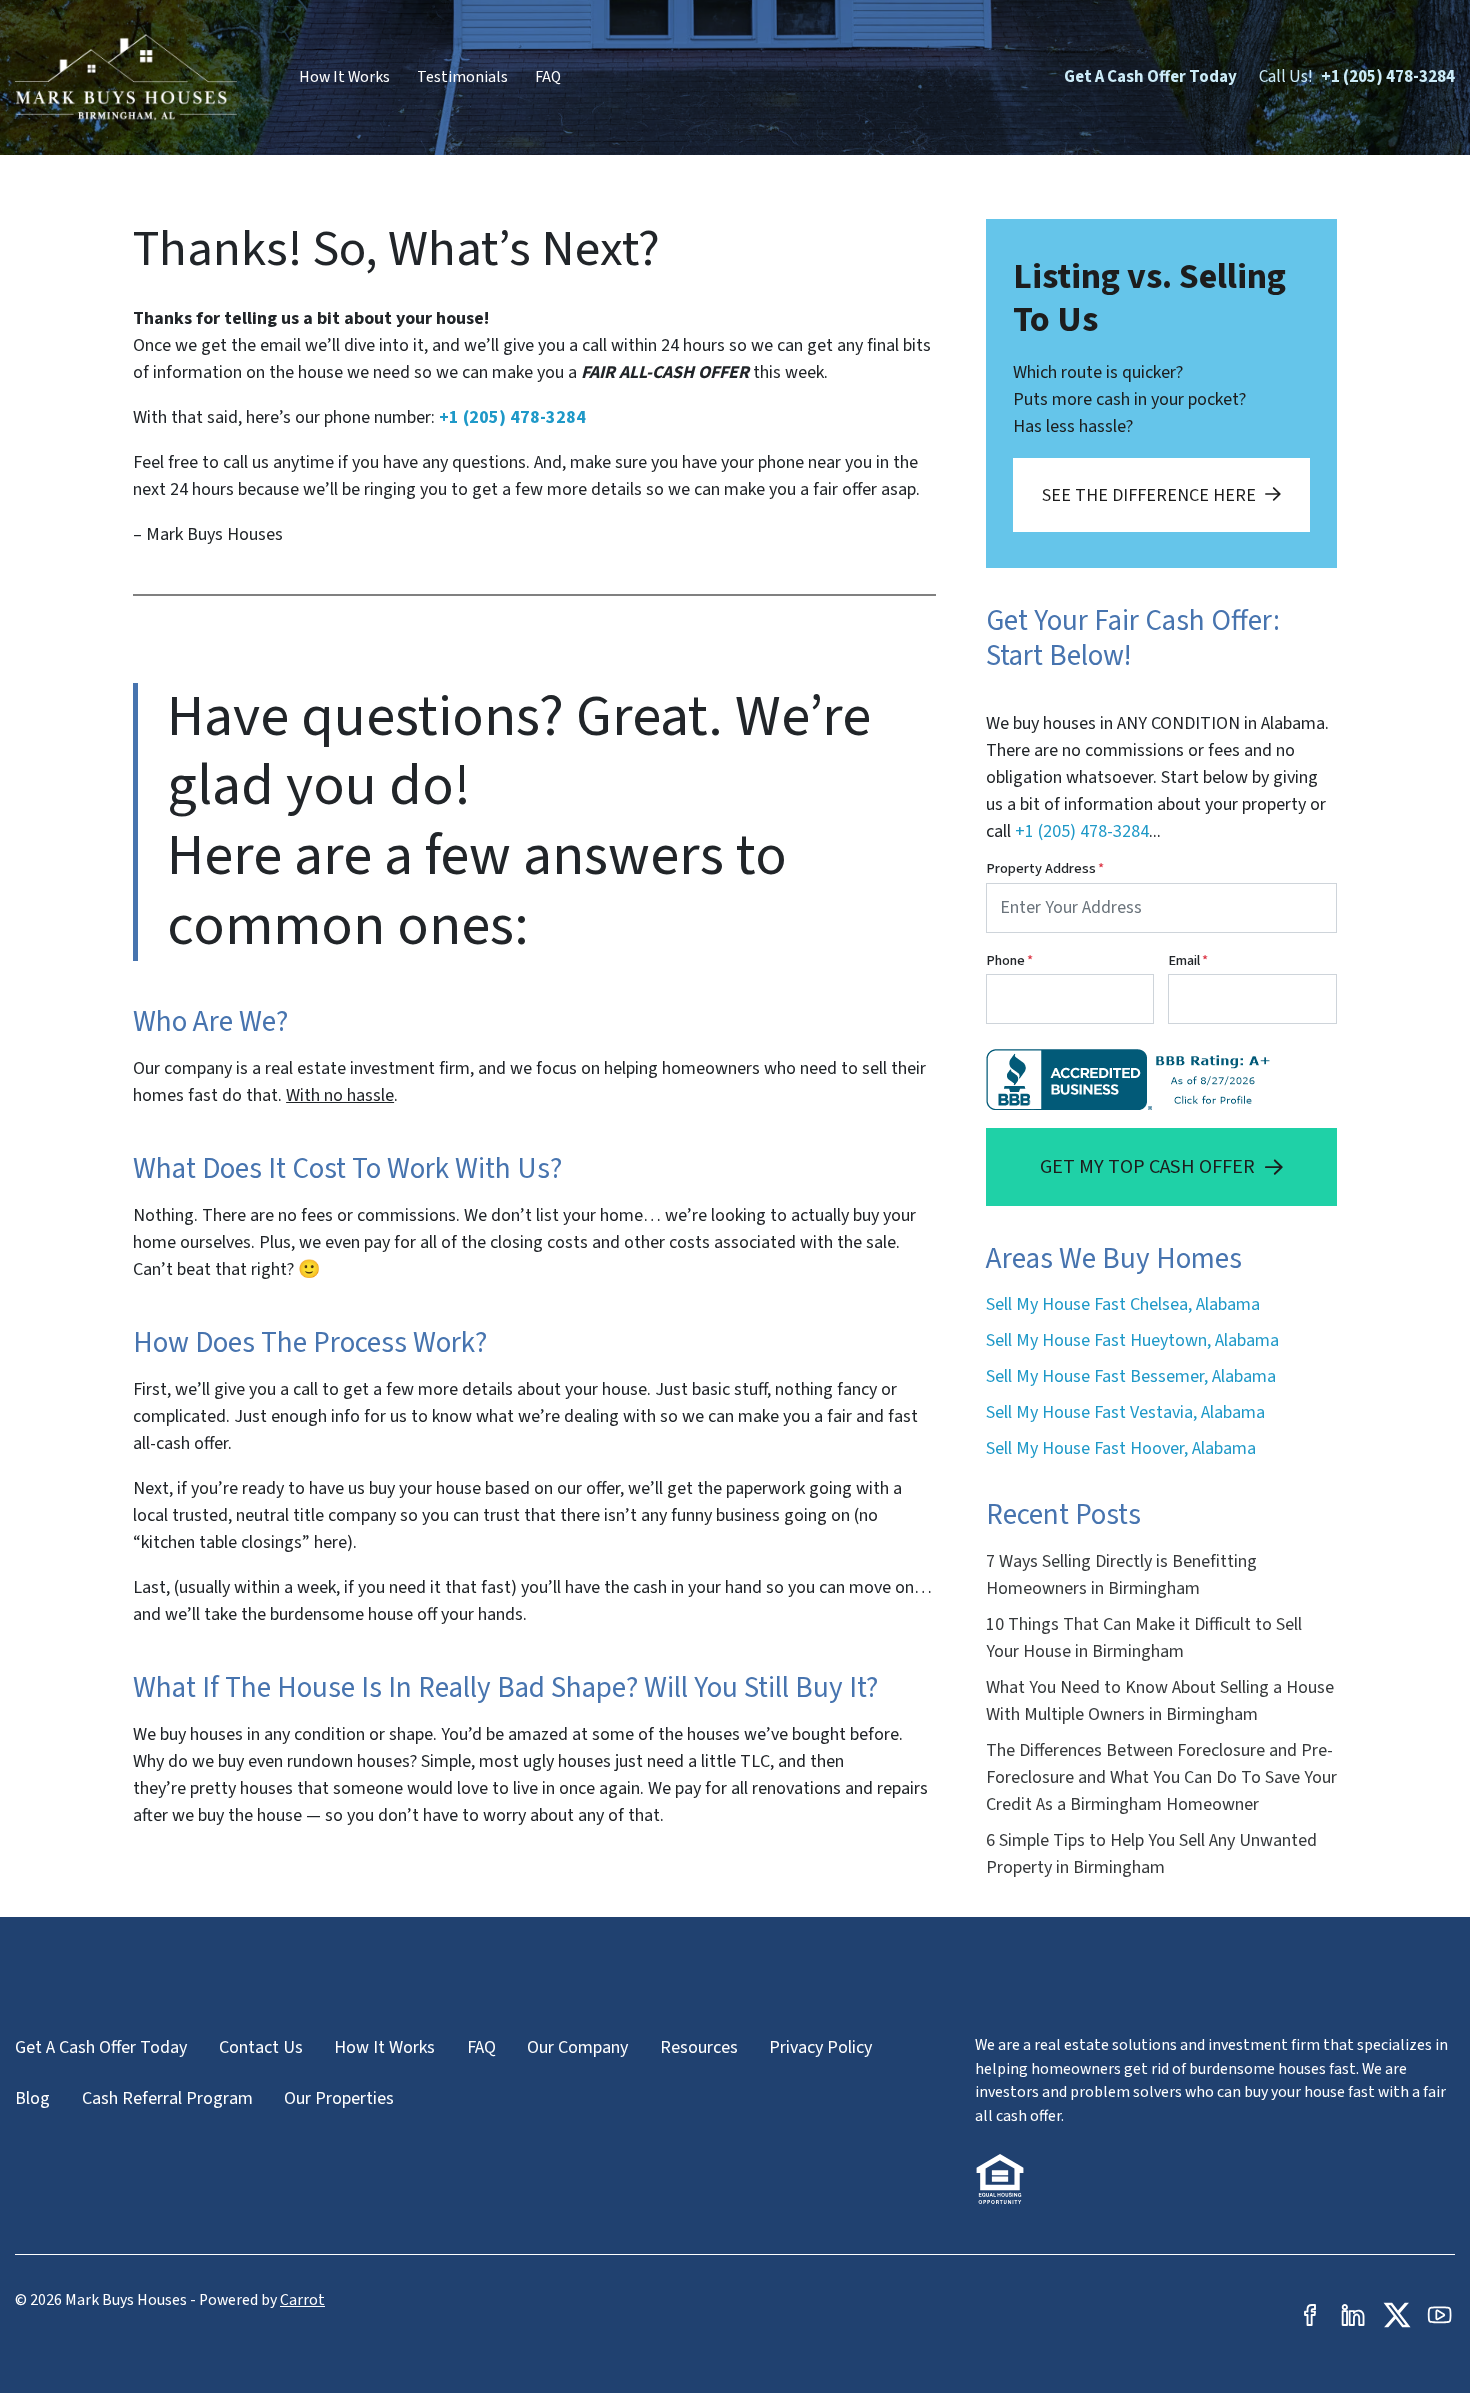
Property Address (1045, 868)
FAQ (548, 77)
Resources (699, 2047)
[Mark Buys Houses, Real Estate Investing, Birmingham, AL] (1132, 1079)
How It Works (344, 77)
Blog (32, 2098)
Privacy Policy (820, 2047)
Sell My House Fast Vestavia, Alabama (1125, 1412)
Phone (1009, 960)
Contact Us (261, 2047)
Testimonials (462, 77)
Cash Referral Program (167, 2098)
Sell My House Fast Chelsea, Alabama (1123, 1304)
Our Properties (339, 2098)
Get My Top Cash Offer (1147, 1166)
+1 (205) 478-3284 (1388, 77)
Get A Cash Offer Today (1150, 77)
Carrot (302, 2300)
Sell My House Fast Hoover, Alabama (1121, 1448)
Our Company (577, 2047)
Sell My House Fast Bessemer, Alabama (1131, 1376)
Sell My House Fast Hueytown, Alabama (1132, 1340)
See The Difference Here (1149, 495)
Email (1188, 960)
